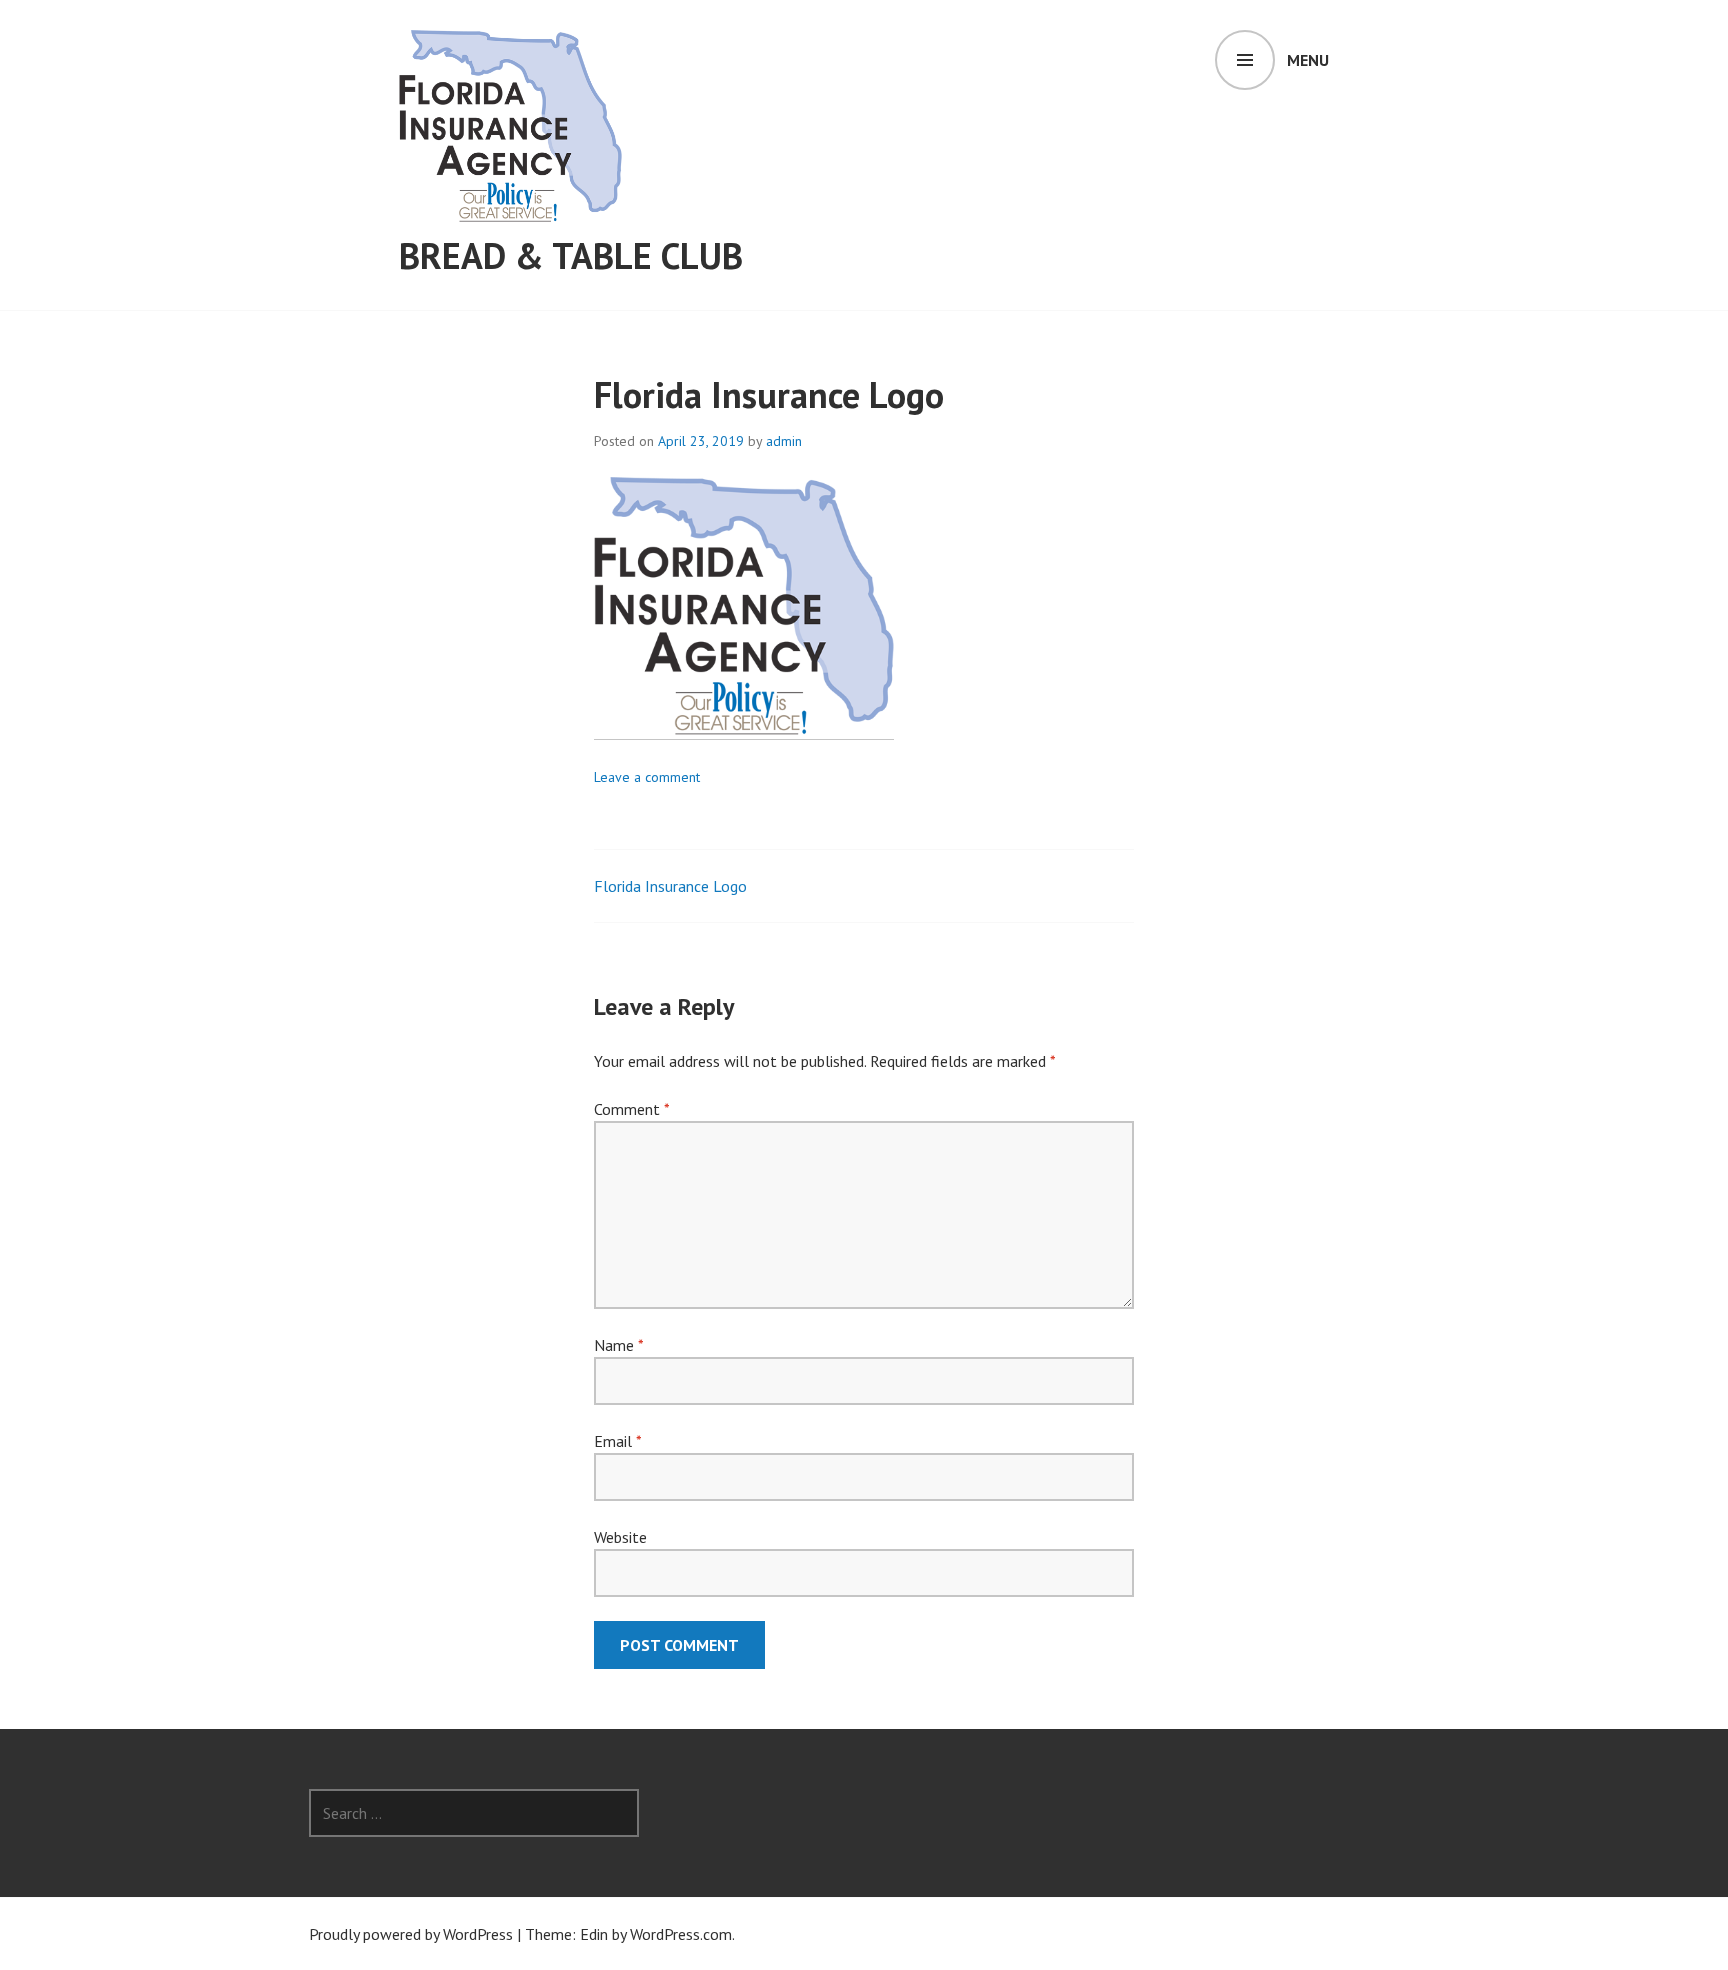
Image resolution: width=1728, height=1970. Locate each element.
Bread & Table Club (571, 255)
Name (618, 1345)
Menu (1308, 60)
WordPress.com (681, 1934)
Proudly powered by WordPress (411, 1934)
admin (784, 441)
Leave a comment (647, 777)
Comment (631, 1109)
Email (617, 1441)
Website (620, 1537)
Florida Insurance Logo (670, 886)
